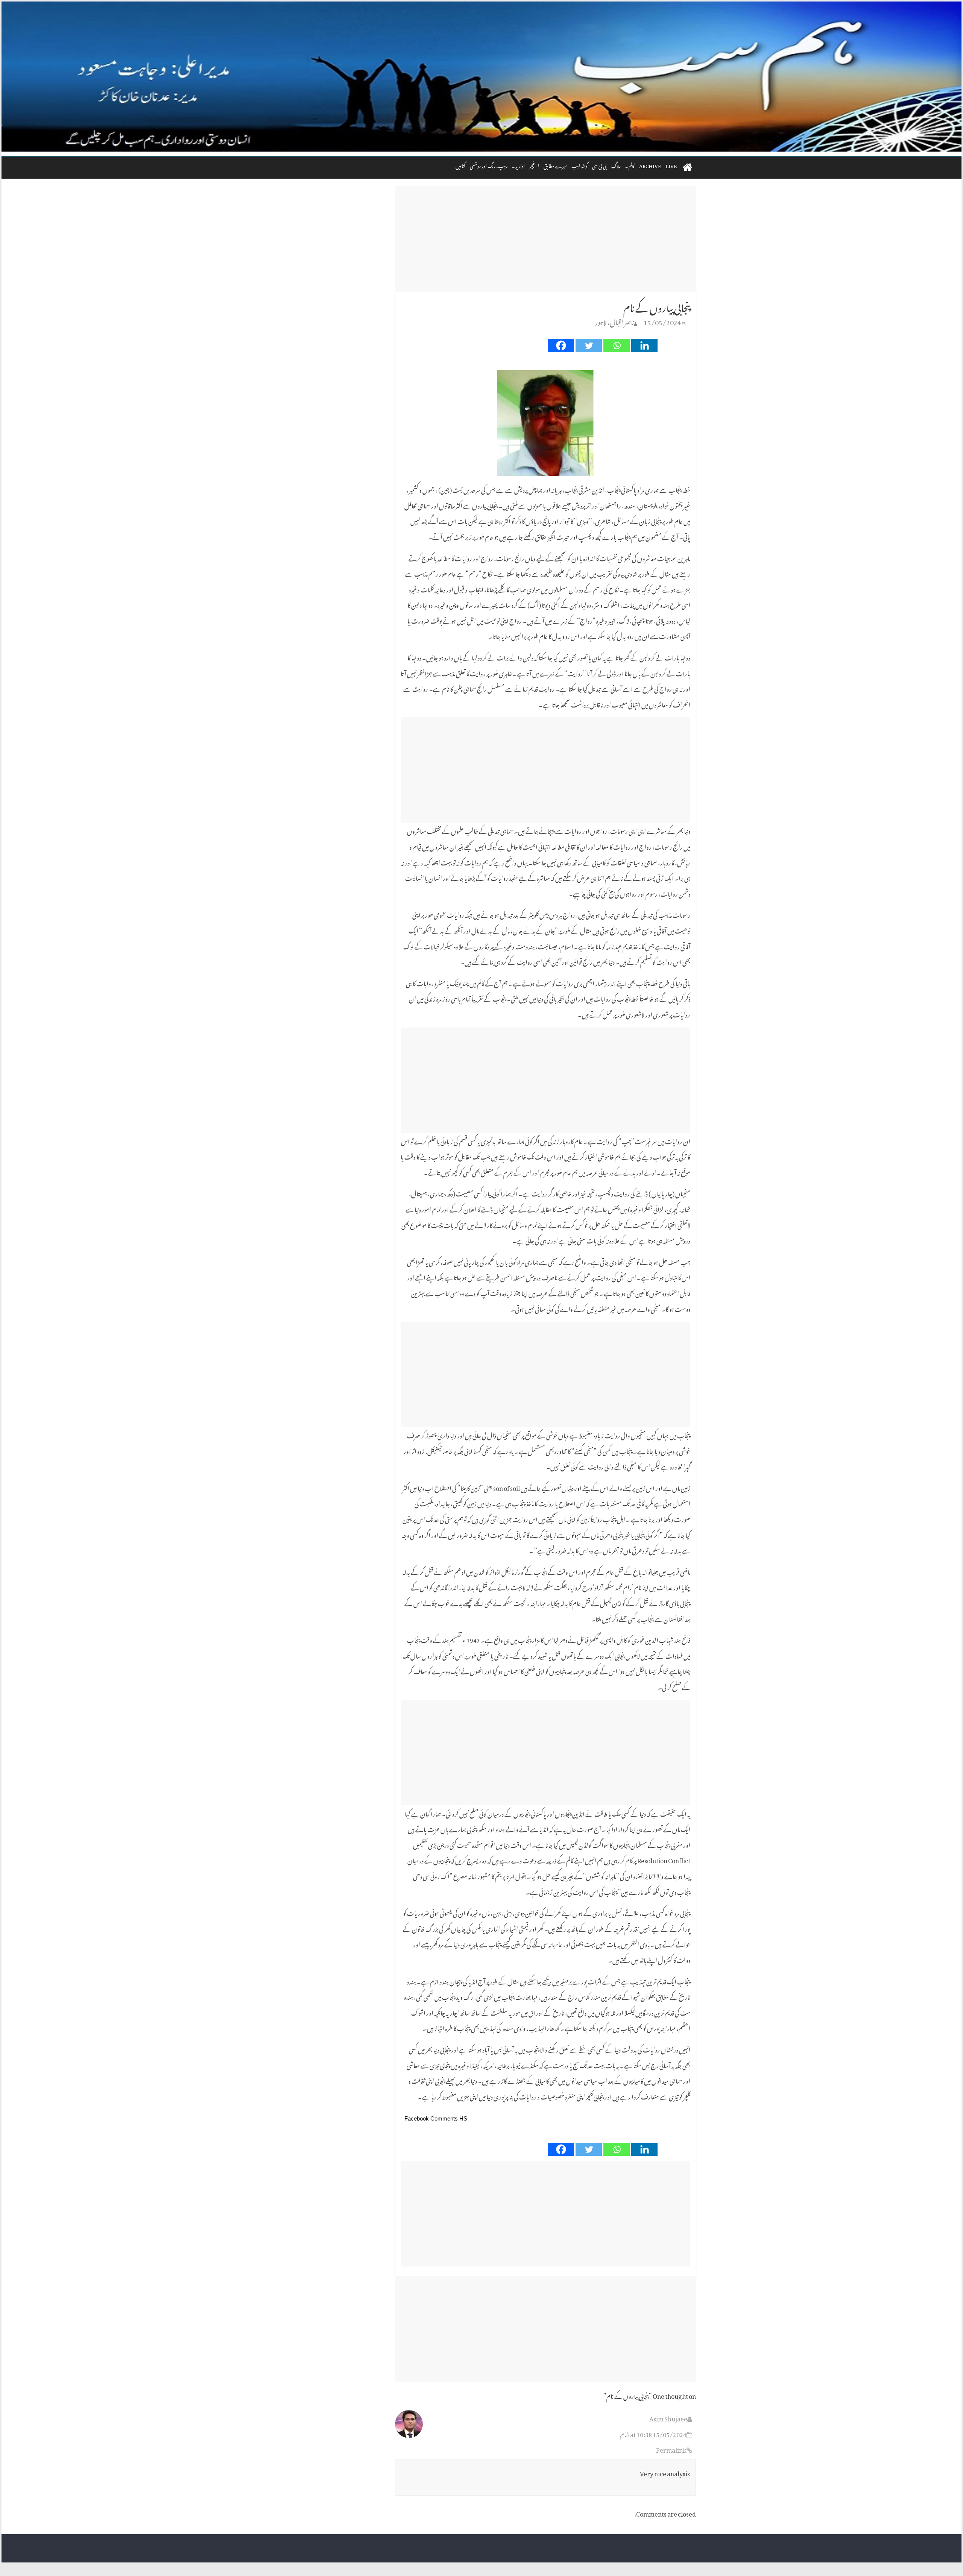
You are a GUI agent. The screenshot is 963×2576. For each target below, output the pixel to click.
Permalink (671, 2449)
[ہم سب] (481, 77)
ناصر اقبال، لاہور (614, 321)
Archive (650, 165)
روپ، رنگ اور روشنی (489, 165)
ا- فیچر (534, 165)
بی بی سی (599, 165)
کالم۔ (630, 165)
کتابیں (460, 165)
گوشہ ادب (579, 165)
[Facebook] (561, 345)
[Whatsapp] (617, 345)
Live (671, 165)
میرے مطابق (555, 165)
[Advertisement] (545, 239)
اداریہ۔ (518, 165)
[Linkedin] (644, 345)
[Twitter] (589, 345)
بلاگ (616, 165)
